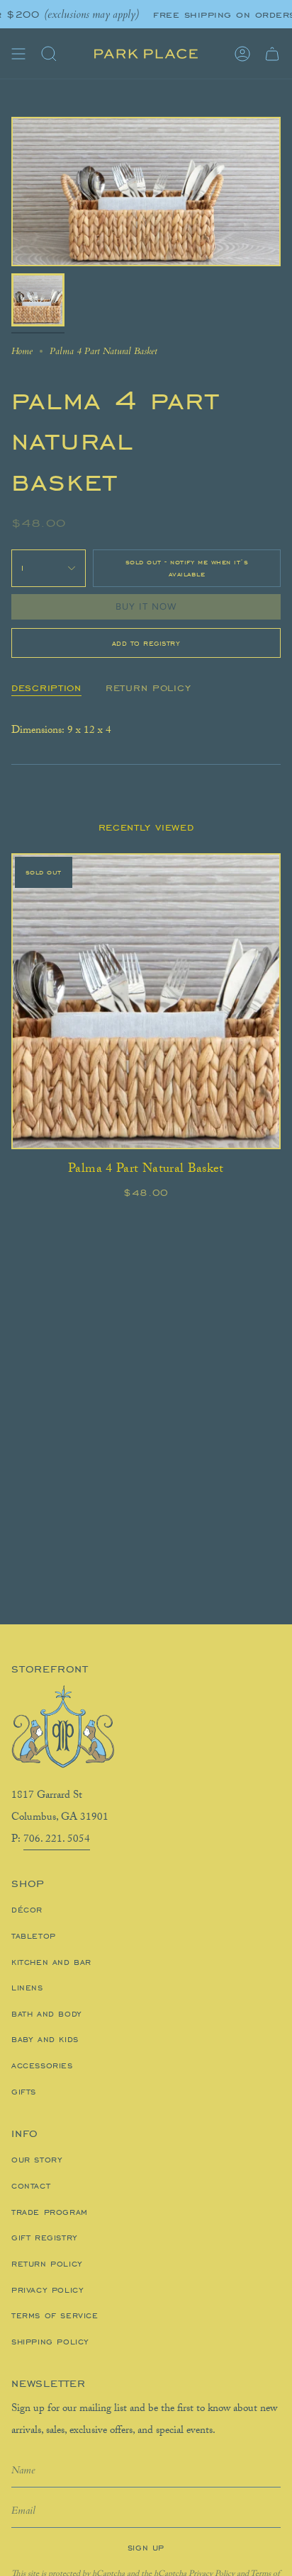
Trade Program (50, 2212)
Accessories (42, 2065)
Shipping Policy (50, 2342)
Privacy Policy (47, 2290)
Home (22, 351)
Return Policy (47, 2264)
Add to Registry (146, 643)
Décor (27, 1910)
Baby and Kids (45, 2039)
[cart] (272, 54)
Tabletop (34, 1936)
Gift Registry (45, 2238)
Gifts (24, 2092)
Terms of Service (55, 2315)
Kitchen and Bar (51, 1962)
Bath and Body (47, 2014)
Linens (27, 1988)
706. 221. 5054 (57, 1840)
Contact (31, 2186)
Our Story (37, 2160)
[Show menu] (18, 54)
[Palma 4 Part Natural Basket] (146, 1001)
